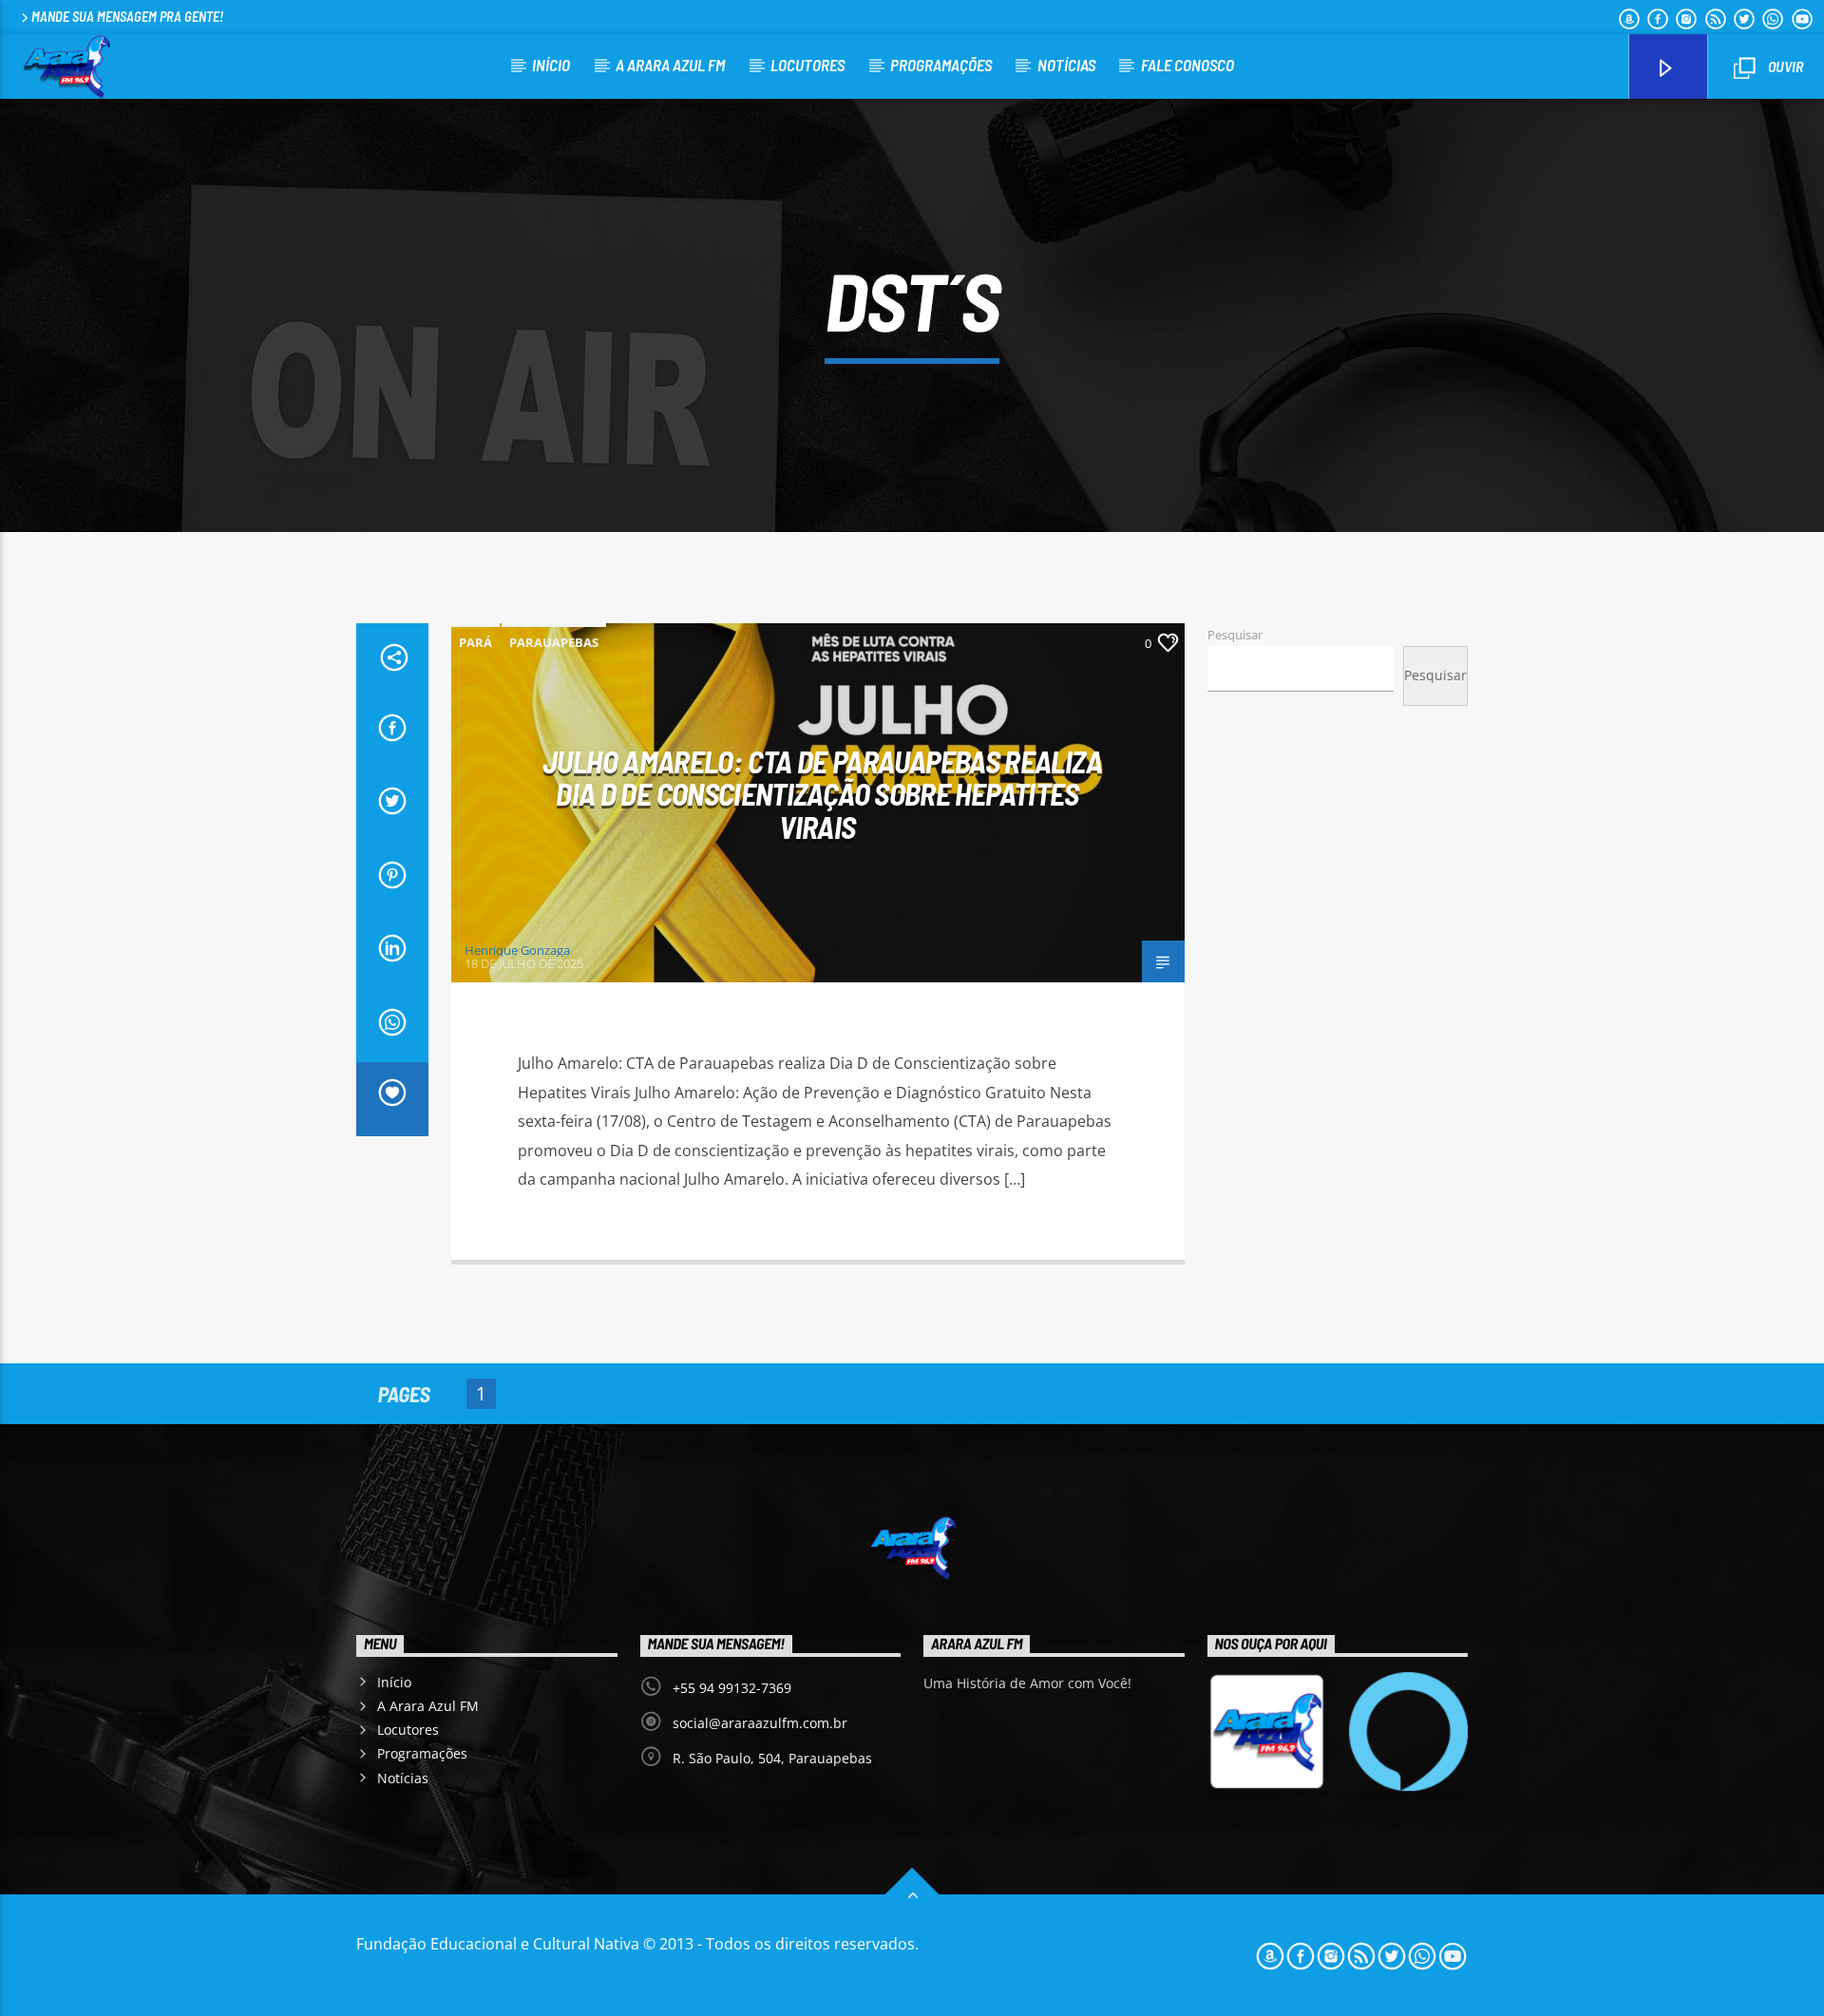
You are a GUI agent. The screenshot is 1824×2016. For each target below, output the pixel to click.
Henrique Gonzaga (517, 950)
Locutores (807, 65)
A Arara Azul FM (670, 65)
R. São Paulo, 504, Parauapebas (772, 1758)
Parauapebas (554, 642)
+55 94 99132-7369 (732, 1688)
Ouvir (1784, 66)
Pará (475, 642)
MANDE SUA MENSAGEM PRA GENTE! (127, 17)
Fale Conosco (1187, 65)
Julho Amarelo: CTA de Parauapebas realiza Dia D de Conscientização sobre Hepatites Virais (822, 794)
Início (551, 65)
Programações (941, 65)
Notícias (1066, 65)
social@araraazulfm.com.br (760, 1723)
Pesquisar (1235, 635)
